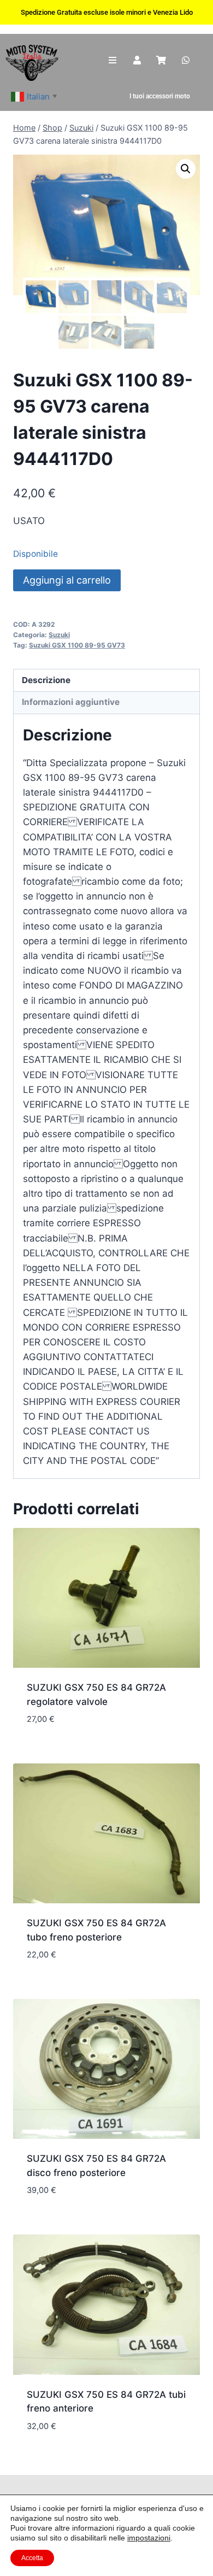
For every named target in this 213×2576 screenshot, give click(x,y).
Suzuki (59, 635)
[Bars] (113, 60)
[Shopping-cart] (161, 60)
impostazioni (149, 2538)
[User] (137, 60)
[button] (186, 169)
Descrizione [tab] (46, 680)
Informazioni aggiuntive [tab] (71, 702)
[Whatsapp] (186, 60)
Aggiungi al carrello (67, 580)
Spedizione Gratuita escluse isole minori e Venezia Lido (107, 12)
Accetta (32, 2558)
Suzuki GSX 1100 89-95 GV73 (77, 645)
